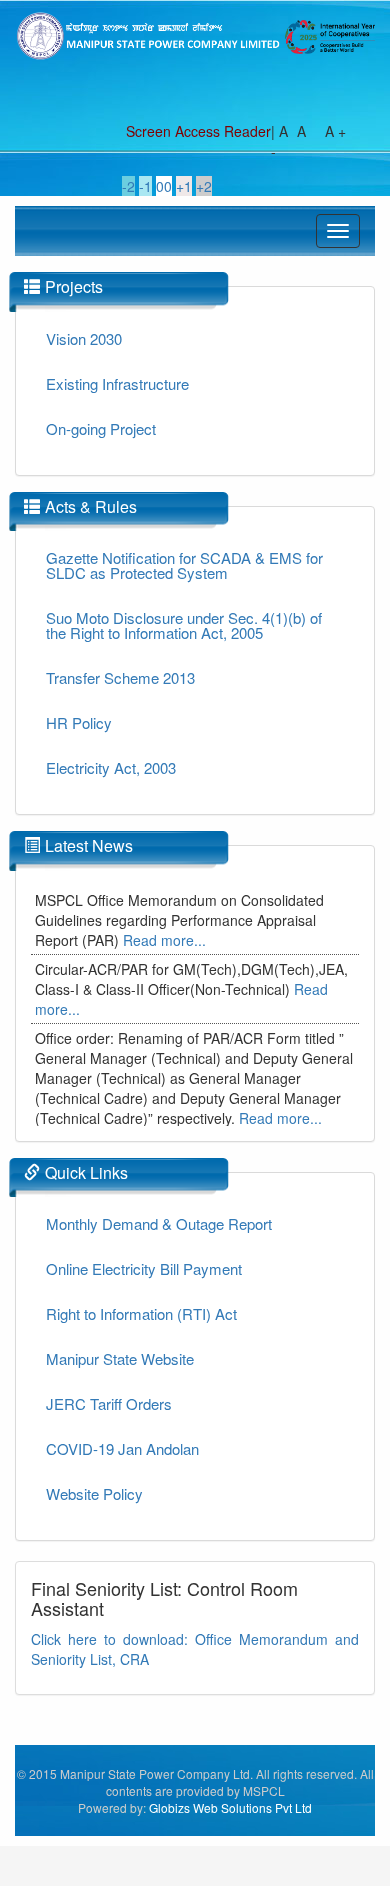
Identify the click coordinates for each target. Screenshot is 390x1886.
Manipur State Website (120, 1358)
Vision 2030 (84, 338)
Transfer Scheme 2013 (120, 677)
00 (164, 186)
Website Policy (94, 1493)
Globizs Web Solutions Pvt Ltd (230, 1807)
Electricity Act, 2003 (111, 767)
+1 (184, 186)
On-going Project (101, 428)
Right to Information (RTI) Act (141, 1313)
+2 (204, 186)
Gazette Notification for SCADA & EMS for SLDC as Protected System (184, 565)
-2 (128, 186)
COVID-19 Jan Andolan (122, 1448)
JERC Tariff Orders (109, 1403)
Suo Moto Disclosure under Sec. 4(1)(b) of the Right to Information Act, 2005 (184, 625)
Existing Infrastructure (117, 383)
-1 (145, 186)
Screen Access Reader (198, 131)
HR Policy (79, 722)
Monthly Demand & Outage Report (159, 1223)
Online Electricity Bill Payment (144, 1268)
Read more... (164, 940)
